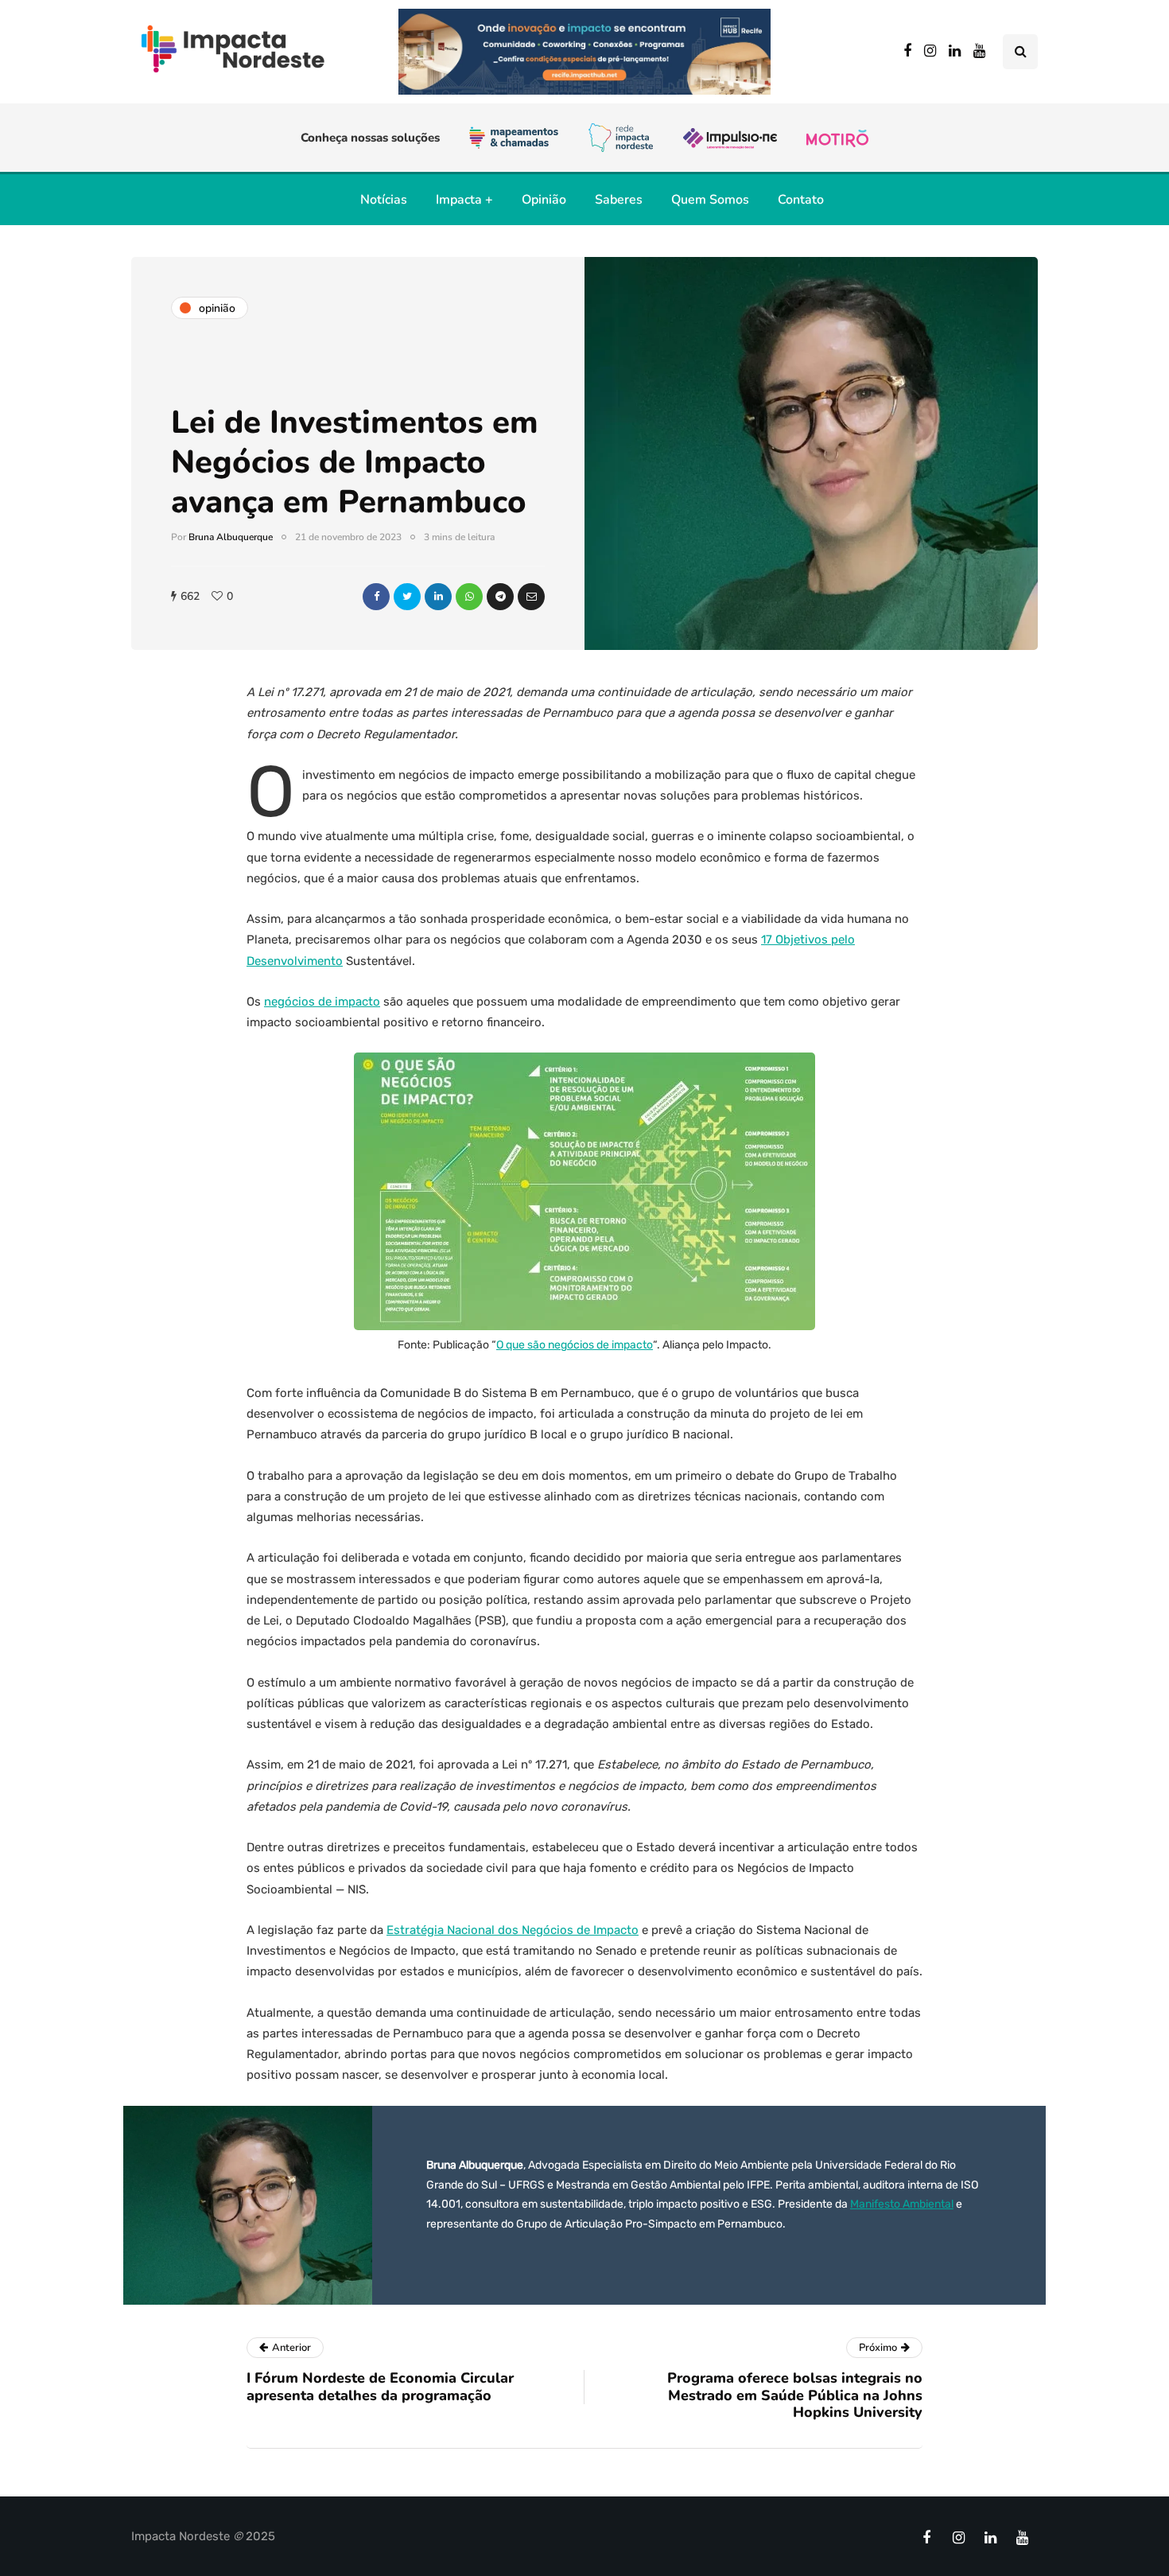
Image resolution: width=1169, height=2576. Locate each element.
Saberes (619, 200)
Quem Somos (710, 200)
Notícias (384, 200)
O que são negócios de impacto (575, 1345)
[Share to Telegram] (500, 597)
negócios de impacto (322, 1002)
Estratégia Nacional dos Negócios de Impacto (513, 1930)
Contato (801, 200)
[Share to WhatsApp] (469, 597)
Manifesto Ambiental (902, 2204)
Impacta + (464, 200)
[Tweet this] (407, 597)
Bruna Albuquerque (231, 537)
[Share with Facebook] (376, 597)
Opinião (544, 200)
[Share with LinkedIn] (438, 597)
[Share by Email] (531, 597)
